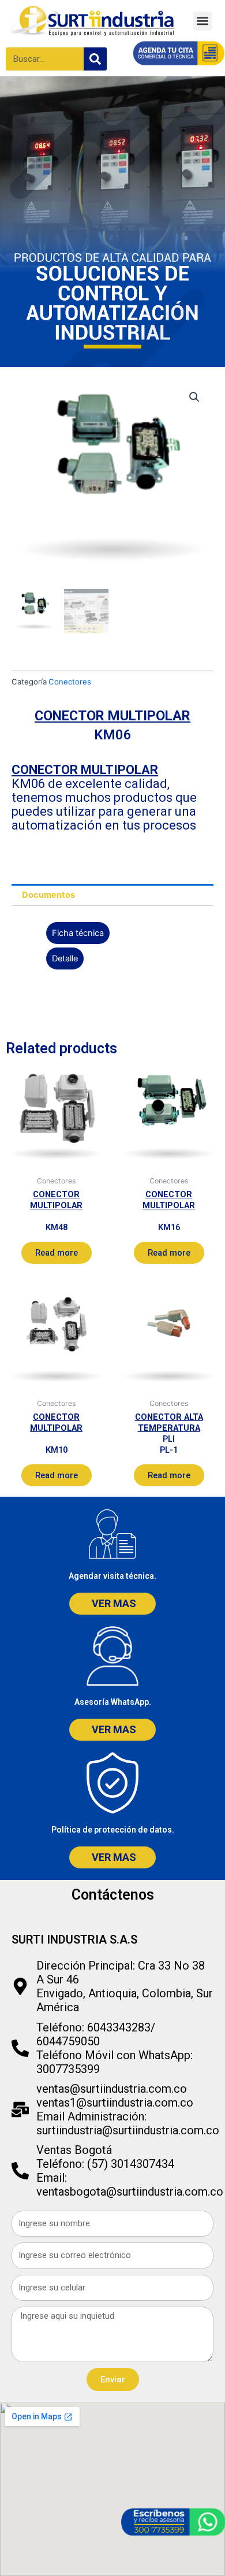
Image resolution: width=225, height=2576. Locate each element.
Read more (57, 1253)
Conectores (70, 682)
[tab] (112, 895)
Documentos (48, 895)
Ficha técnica (78, 933)
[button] (203, 21)
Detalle (65, 958)
